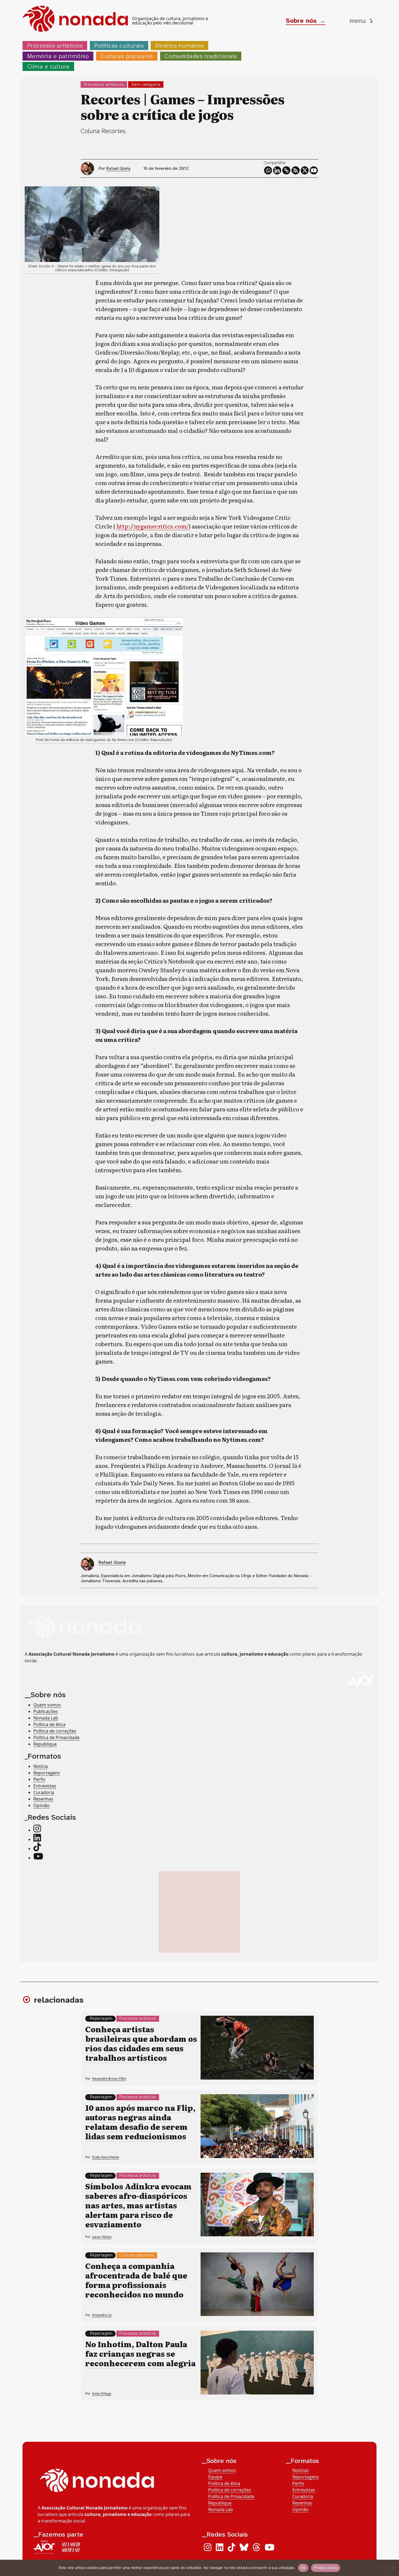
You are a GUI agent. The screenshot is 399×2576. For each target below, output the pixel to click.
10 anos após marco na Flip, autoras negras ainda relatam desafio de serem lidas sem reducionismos (140, 2122)
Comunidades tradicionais (201, 56)
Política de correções (55, 1731)
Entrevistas (45, 1786)
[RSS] (296, 170)
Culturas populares (127, 56)
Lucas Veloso (102, 2237)
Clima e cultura (48, 66)
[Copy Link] (286, 170)
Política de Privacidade (56, 1737)
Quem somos (47, 1705)
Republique (45, 1744)
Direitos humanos (180, 46)
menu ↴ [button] (361, 21)
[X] (305, 170)
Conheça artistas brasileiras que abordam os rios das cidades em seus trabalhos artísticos (141, 2043)
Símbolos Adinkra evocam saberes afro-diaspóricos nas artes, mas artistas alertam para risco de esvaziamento (138, 2205)
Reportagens (47, 1773)
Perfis (39, 1779)
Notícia (41, 1766)
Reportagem (101, 2019)
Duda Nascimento (106, 2157)
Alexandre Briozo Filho (109, 2079)
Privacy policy (326, 2568)
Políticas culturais (119, 46)
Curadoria (44, 1792)
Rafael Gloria (118, 168)
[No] (392, 2568)
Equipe (215, 2477)
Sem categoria (146, 84)
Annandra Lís (102, 2315)
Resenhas (43, 1799)
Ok (303, 2568)
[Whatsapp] (268, 170)
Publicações (46, 1711)
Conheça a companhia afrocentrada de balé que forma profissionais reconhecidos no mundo (136, 2280)
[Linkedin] (277, 170)
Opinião (42, 1805)
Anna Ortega (102, 2394)
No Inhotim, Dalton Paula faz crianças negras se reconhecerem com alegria (140, 2353)
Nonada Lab (46, 1718)
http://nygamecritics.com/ (153, 526)
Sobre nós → (306, 21)
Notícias (301, 2470)
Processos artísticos (55, 46)
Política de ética (49, 1724)
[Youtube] (314, 170)
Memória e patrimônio (58, 56)
